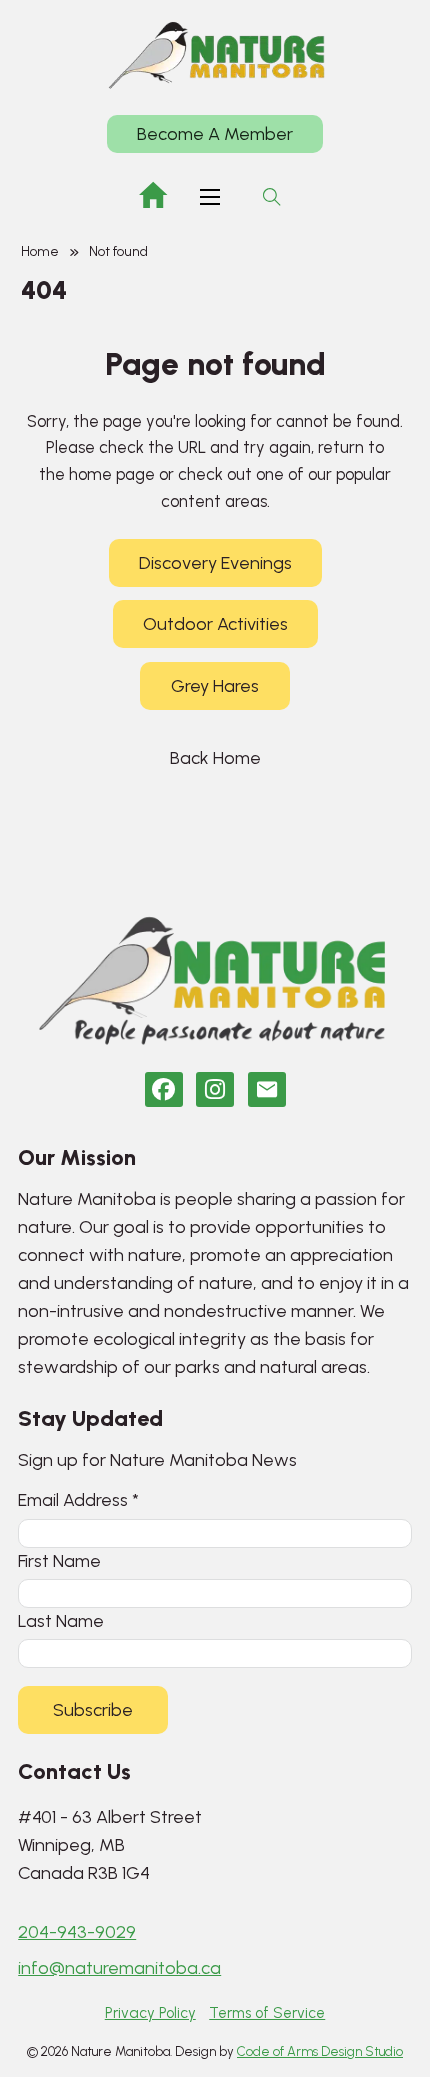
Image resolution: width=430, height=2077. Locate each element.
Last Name (61, 1620)
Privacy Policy (150, 2013)
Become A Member (215, 134)
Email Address (78, 1499)
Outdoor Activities (215, 624)
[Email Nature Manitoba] (267, 1089)
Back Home (215, 758)
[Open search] (272, 197)
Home (40, 251)
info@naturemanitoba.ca (119, 1968)
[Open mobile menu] (210, 197)
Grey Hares (215, 686)
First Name (59, 1560)
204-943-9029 (77, 1932)
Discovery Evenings (215, 563)
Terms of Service (267, 2013)
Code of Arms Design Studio (320, 2051)
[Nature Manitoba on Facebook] (164, 1089)
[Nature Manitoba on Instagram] (215, 1089)
